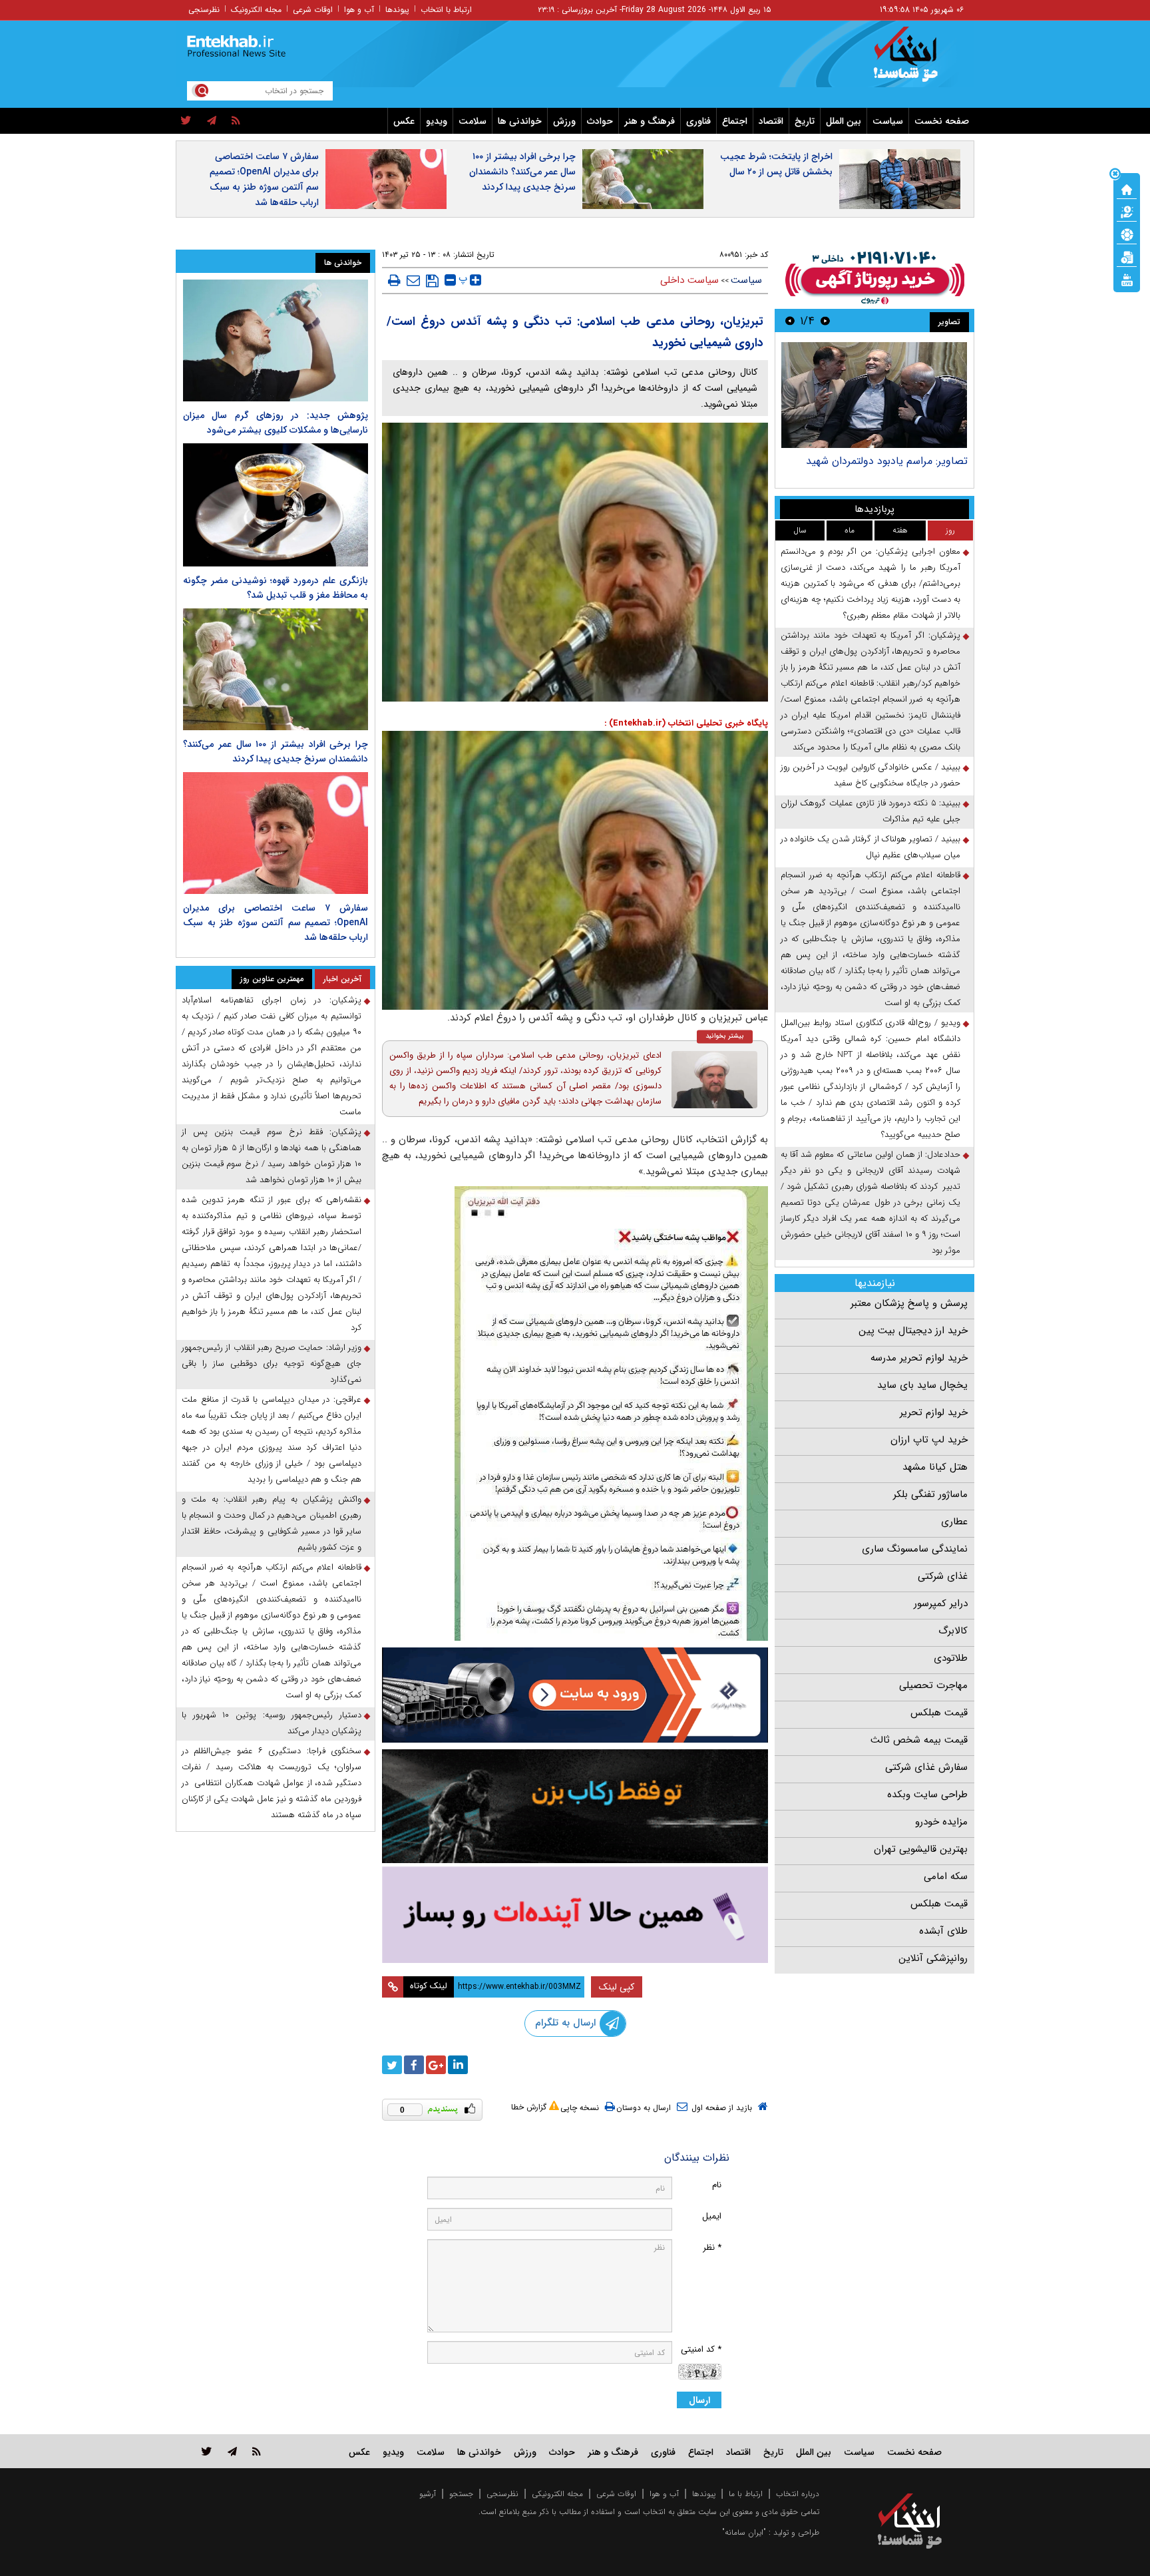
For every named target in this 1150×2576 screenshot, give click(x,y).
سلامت (473, 121)
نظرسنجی (204, 10)
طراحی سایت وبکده (927, 1795)
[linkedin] (458, 2065)
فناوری (698, 121)
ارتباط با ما (746, 2494)
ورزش (564, 121)
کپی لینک (617, 1987)
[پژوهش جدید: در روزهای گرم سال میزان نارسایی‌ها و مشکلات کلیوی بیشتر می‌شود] (276, 340)
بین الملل (844, 121)
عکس (404, 121)
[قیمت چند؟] (1127, 211)
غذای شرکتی (943, 1576)
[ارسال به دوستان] (413, 280)
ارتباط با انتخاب (446, 10)
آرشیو (428, 2494)
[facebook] (414, 2065)
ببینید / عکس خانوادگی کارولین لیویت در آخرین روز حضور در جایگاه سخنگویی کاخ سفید (870, 775)
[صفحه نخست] (1127, 188)
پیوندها (397, 10)
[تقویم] (1127, 256)
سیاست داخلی (689, 280)
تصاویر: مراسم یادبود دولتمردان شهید (887, 461)
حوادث (600, 121)
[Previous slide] (825, 321)
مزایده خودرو (941, 1822)
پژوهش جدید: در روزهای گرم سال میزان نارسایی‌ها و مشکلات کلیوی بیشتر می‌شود (276, 423)
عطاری (954, 1522)
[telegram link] (232, 2451)
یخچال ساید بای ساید (922, 1385)
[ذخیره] (432, 281)
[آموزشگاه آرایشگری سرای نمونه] (575, 1915)
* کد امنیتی (701, 2349)
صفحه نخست (942, 121)
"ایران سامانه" (744, 2532)
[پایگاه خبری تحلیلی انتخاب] (916, 61)
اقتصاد (771, 121)
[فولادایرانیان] (575, 1695)
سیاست (888, 121)
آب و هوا (359, 10)
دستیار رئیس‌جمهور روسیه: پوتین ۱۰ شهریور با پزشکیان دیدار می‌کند (272, 1723)
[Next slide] (790, 321)
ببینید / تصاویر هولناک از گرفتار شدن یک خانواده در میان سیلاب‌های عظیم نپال (870, 847)
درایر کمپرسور (941, 1604)
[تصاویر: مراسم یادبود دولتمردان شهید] (874, 395)
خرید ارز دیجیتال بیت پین (913, 1331)
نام (717, 2185)
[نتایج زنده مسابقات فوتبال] (1127, 279)
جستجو (461, 2494)
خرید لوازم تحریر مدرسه (919, 1358)
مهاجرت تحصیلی (933, 1685)
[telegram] (212, 121)
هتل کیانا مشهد (935, 1467)
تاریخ (805, 121)
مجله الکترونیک (256, 10)
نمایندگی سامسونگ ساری (915, 1549)
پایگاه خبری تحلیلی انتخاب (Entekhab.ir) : (686, 723)
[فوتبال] (1127, 234)
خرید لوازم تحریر (934, 1412)
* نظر (712, 2248)
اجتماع (735, 121)
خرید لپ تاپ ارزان (929, 1440)
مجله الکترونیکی (557, 2494)
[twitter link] (207, 2451)
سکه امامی (946, 1876)
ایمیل (712, 2216)
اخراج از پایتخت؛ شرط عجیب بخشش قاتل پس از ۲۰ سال (776, 164)
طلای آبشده (943, 1931)
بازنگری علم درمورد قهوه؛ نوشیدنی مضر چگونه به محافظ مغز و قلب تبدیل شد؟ (276, 588)
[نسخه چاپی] (394, 280)
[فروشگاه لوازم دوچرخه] (575, 1806)
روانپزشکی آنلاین (933, 1958)
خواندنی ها (520, 121)
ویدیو (437, 121)
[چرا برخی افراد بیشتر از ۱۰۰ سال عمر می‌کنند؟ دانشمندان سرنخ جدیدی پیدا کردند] (276, 669)
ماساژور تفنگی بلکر (930, 1494)
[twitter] (186, 121)
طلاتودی (951, 1658)
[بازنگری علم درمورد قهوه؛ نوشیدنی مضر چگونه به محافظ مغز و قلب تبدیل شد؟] (276, 505)
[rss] (236, 121)
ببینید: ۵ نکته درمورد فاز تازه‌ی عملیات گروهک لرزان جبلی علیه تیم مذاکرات (870, 811)
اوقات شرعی (313, 10)
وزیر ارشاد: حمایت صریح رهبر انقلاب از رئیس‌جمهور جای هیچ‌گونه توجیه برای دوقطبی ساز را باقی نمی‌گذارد (272, 1364)
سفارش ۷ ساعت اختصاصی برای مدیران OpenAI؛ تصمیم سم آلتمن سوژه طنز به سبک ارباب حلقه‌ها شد (264, 179)
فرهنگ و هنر (650, 121)
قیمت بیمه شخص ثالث (919, 1740)
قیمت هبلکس (939, 1713)
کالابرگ (953, 1631)
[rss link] (257, 2451)
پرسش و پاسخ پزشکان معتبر (909, 1303)
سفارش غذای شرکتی (926, 1767)
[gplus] (436, 2065)
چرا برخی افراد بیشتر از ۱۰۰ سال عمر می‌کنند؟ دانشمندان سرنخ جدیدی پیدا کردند (522, 172)
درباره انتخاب (798, 2494)
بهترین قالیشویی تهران (921, 1849)
